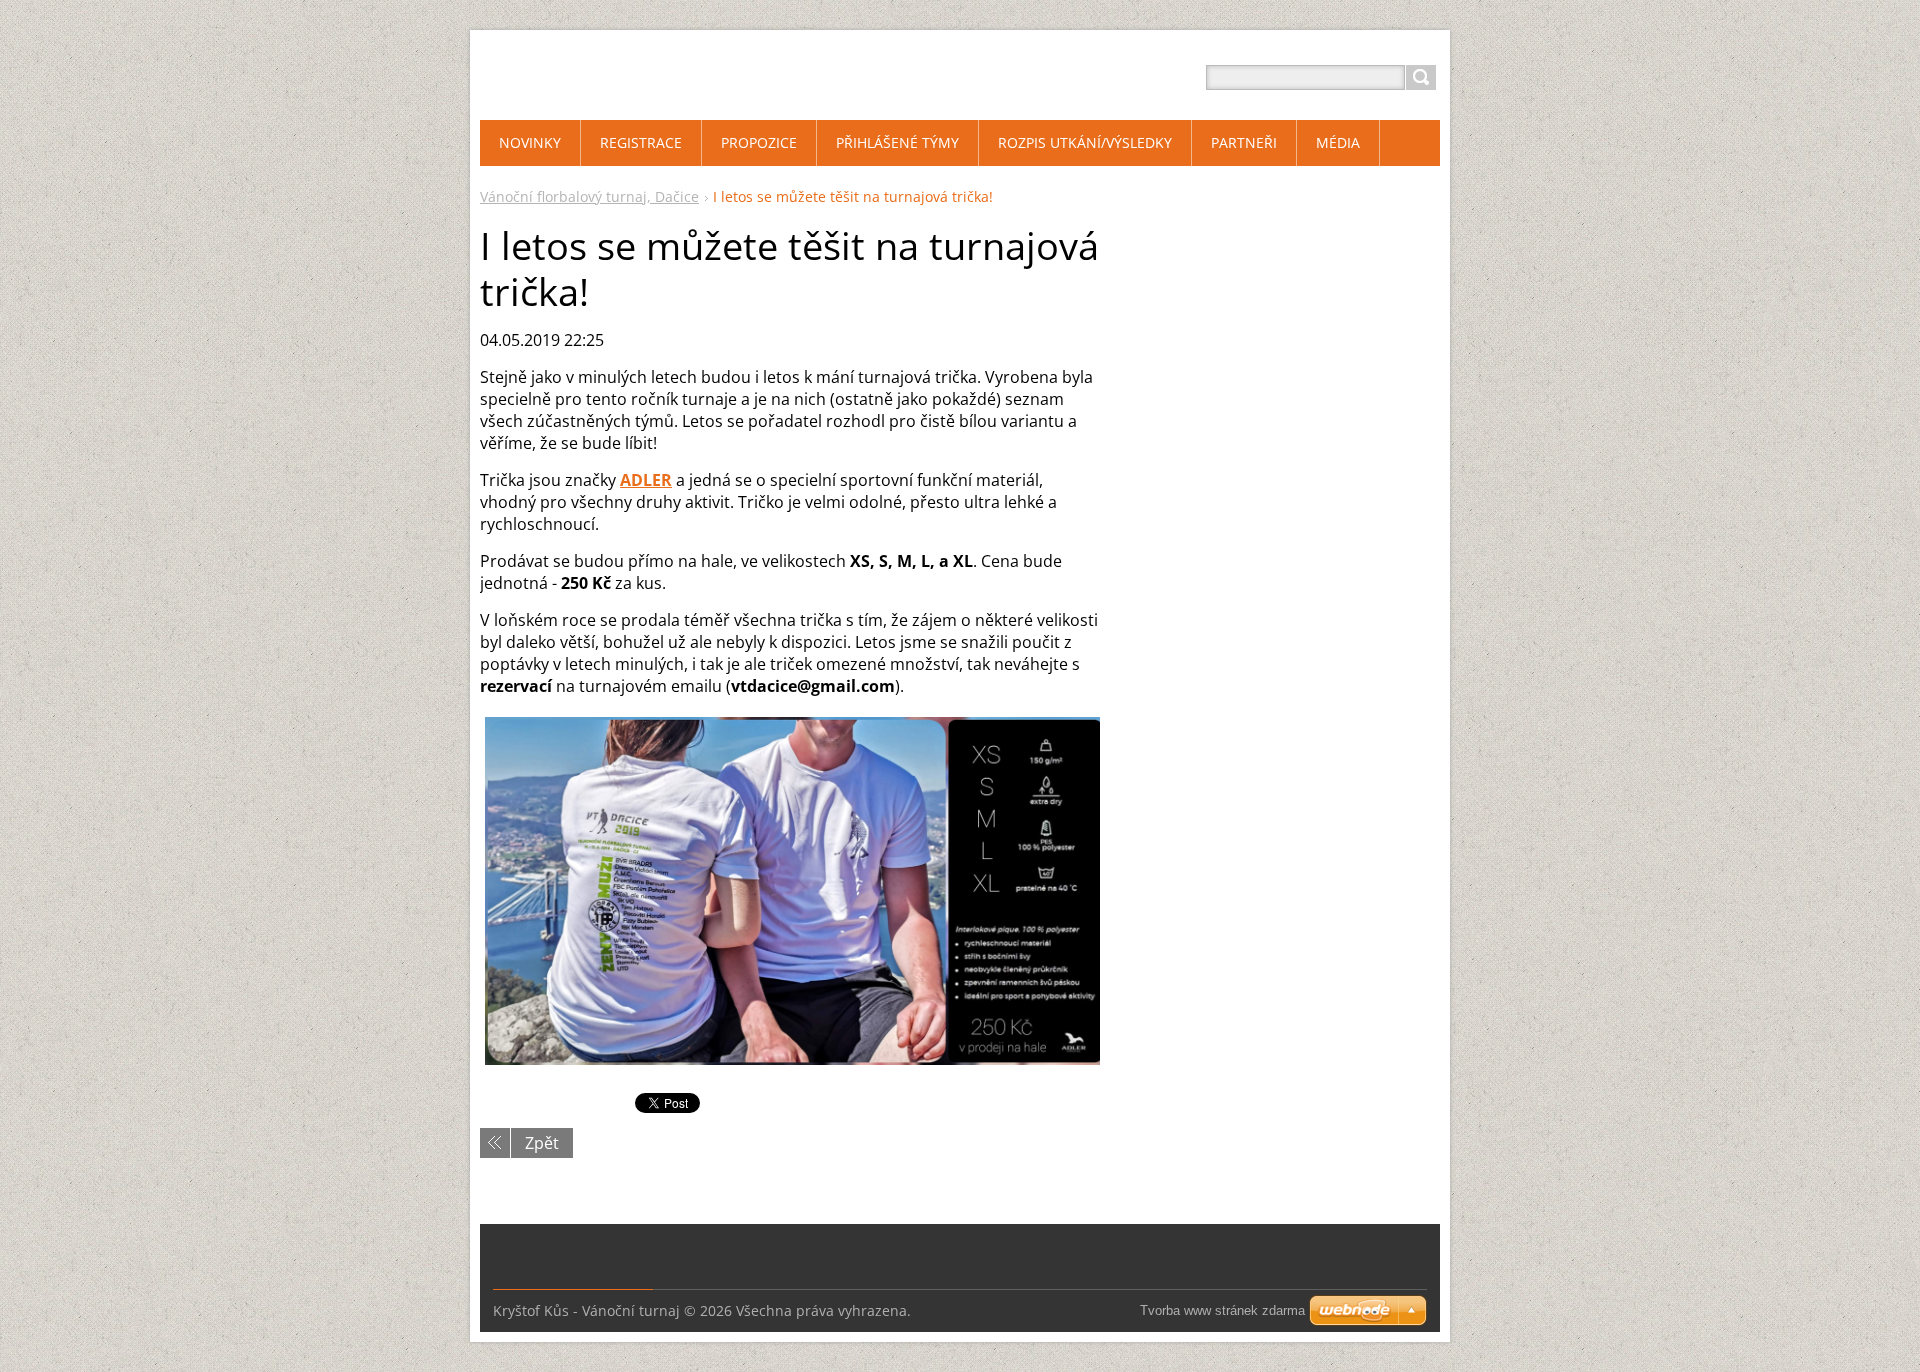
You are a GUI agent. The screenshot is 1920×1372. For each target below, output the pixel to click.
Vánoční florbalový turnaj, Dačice (589, 196)
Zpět (542, 1143)
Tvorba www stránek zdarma (1222, 1310)
